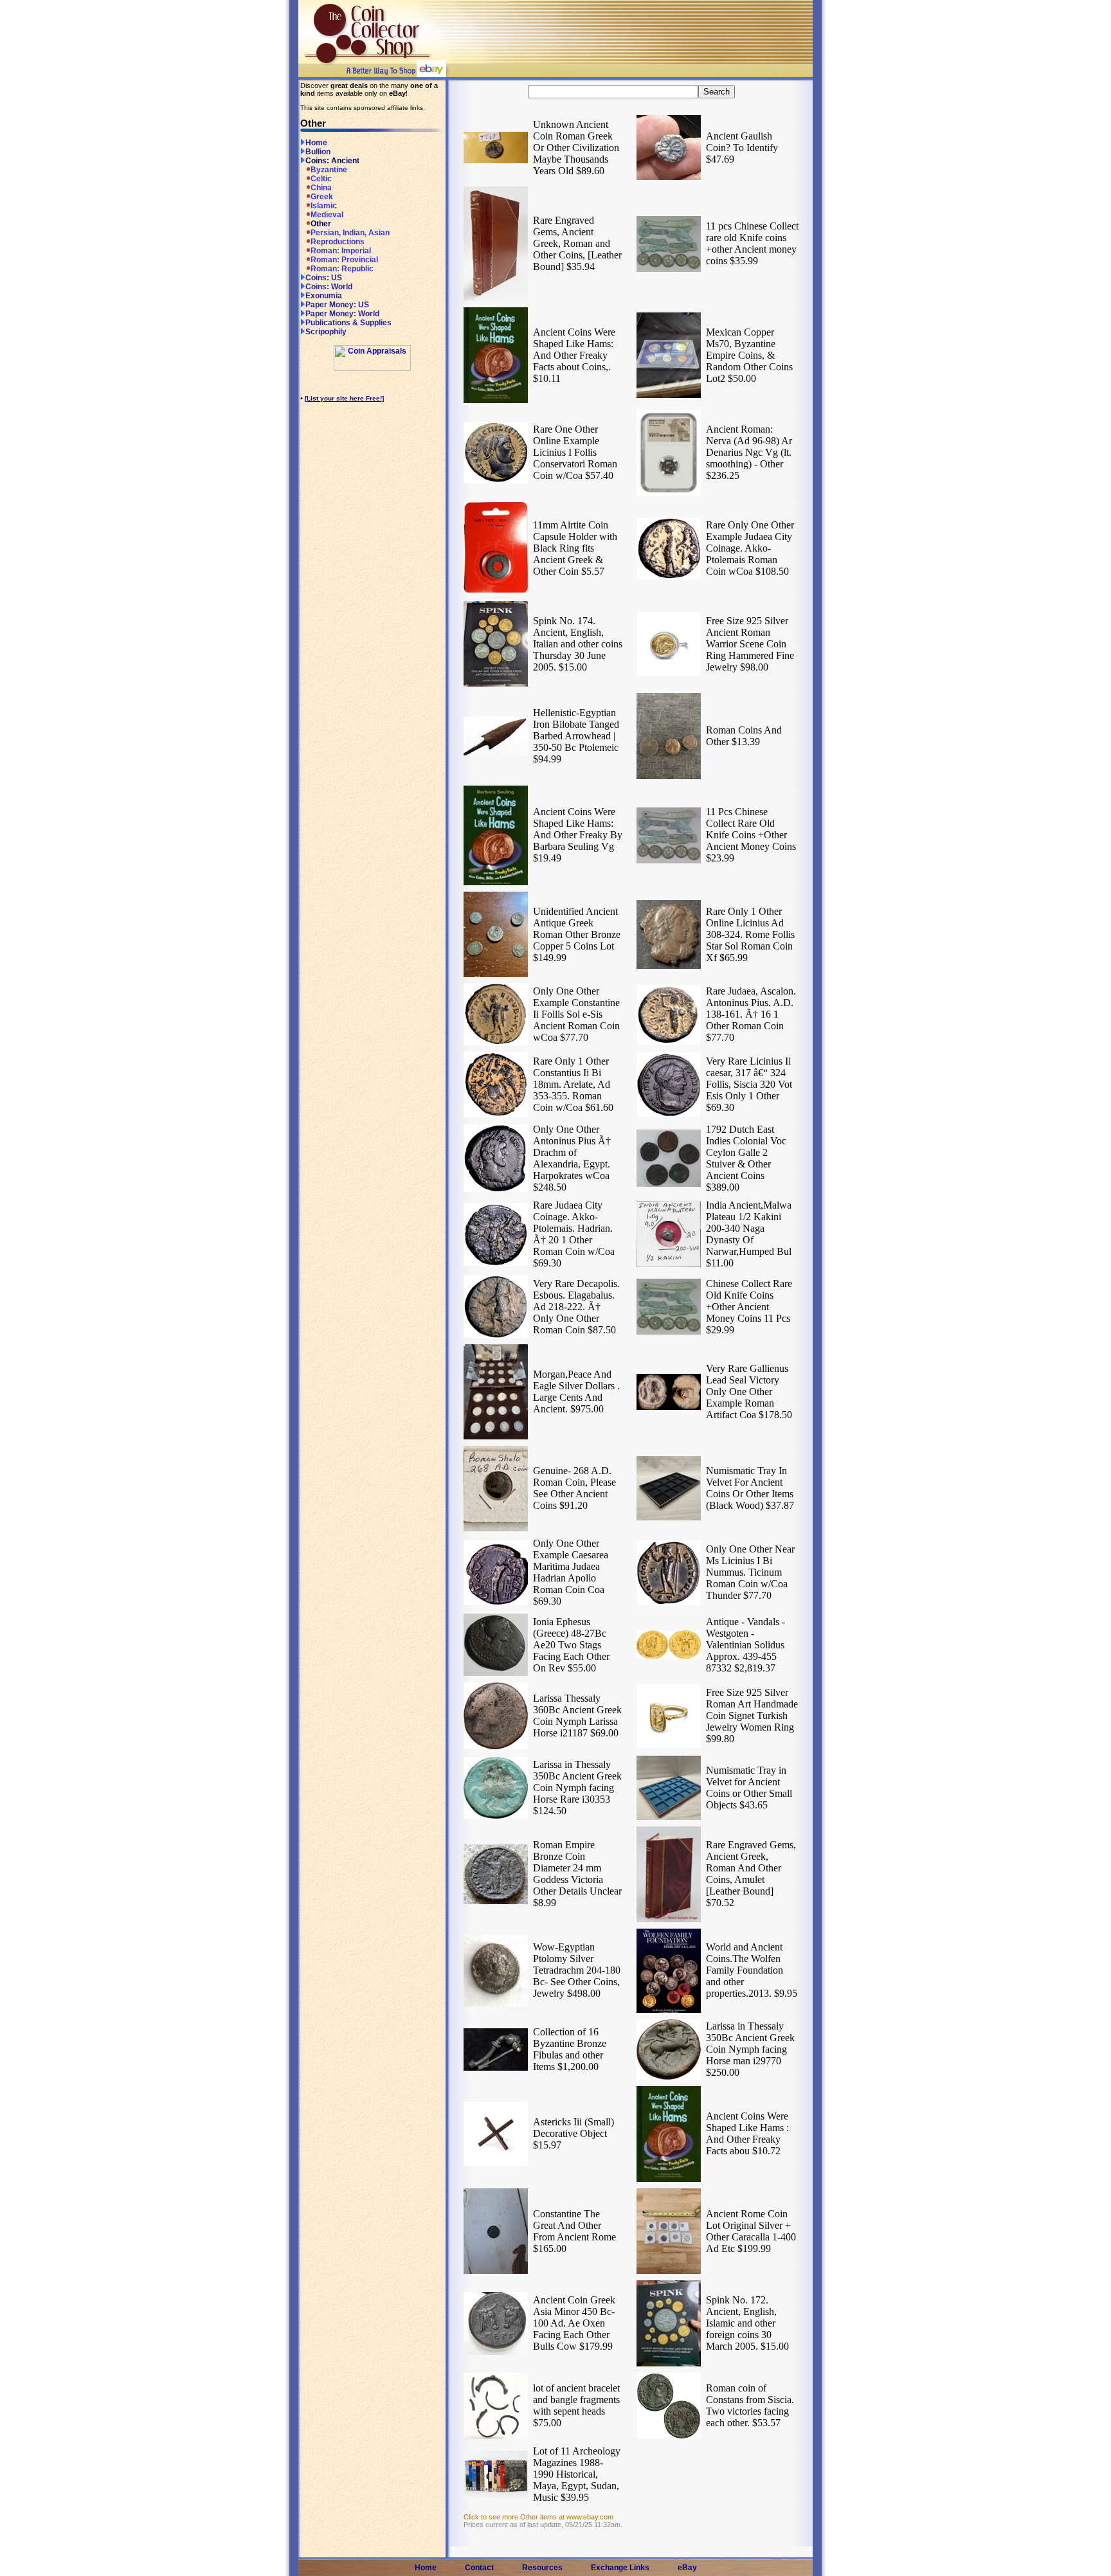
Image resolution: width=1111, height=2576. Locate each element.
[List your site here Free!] (344, 398)
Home (316, 143)
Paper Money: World (342, 314)
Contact (479, 2568)
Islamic (324, 206)
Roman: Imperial (341, 251)
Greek (322, 197)
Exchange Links (620, 2568)
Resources (542, 2568)
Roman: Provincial (344, 260)
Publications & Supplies (348, 323)
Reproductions (338, 242)
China (321, 188)
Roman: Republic (342, 269)
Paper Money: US (337, 305)
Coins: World (329, 287)
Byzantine (329, 170)
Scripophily (326, 332)
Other (321, 224)
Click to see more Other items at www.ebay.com (538, 2517)
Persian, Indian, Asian (350, 233)
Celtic (321, 179)
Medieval (327, 215)
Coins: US (324, 278)
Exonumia (324, 296)
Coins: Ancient (332, 161)
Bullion (318, 152)
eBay (687, 2568)
